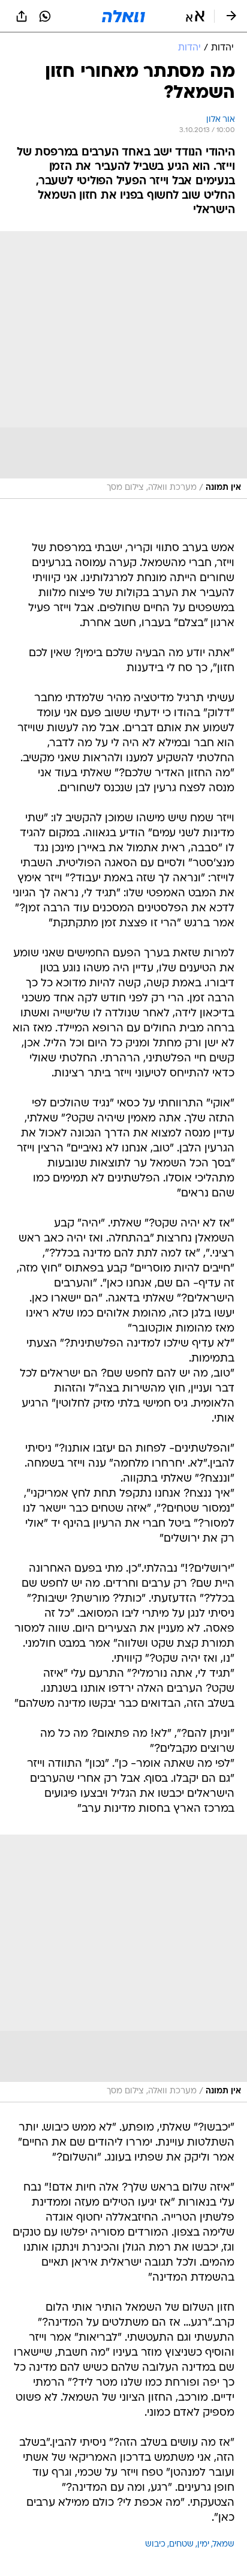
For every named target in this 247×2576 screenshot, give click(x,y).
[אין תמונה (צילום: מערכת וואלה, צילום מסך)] (123, 365)
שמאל (224, 2544)
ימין (203, 2544)
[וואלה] (123, 16)
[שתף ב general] (22, 16)
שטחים (181, 2544)
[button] (195, 16)
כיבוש (155, 2544)
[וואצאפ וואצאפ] (45, 16)
